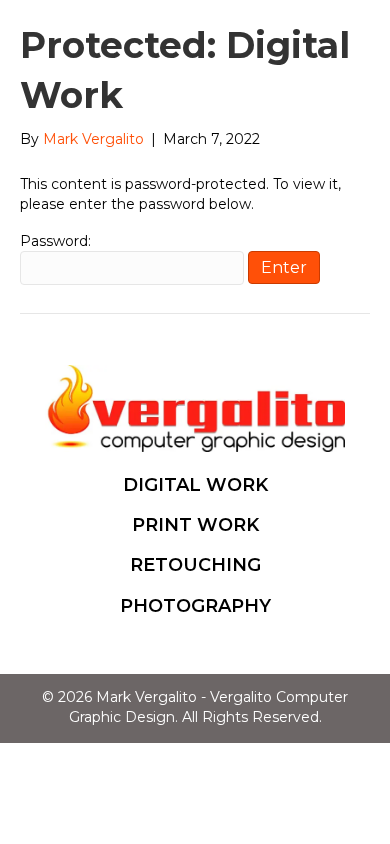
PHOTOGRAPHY (195, 606)
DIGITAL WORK (195, 485)
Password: (55, 241)
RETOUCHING (195, 565)
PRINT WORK (195, 525)
